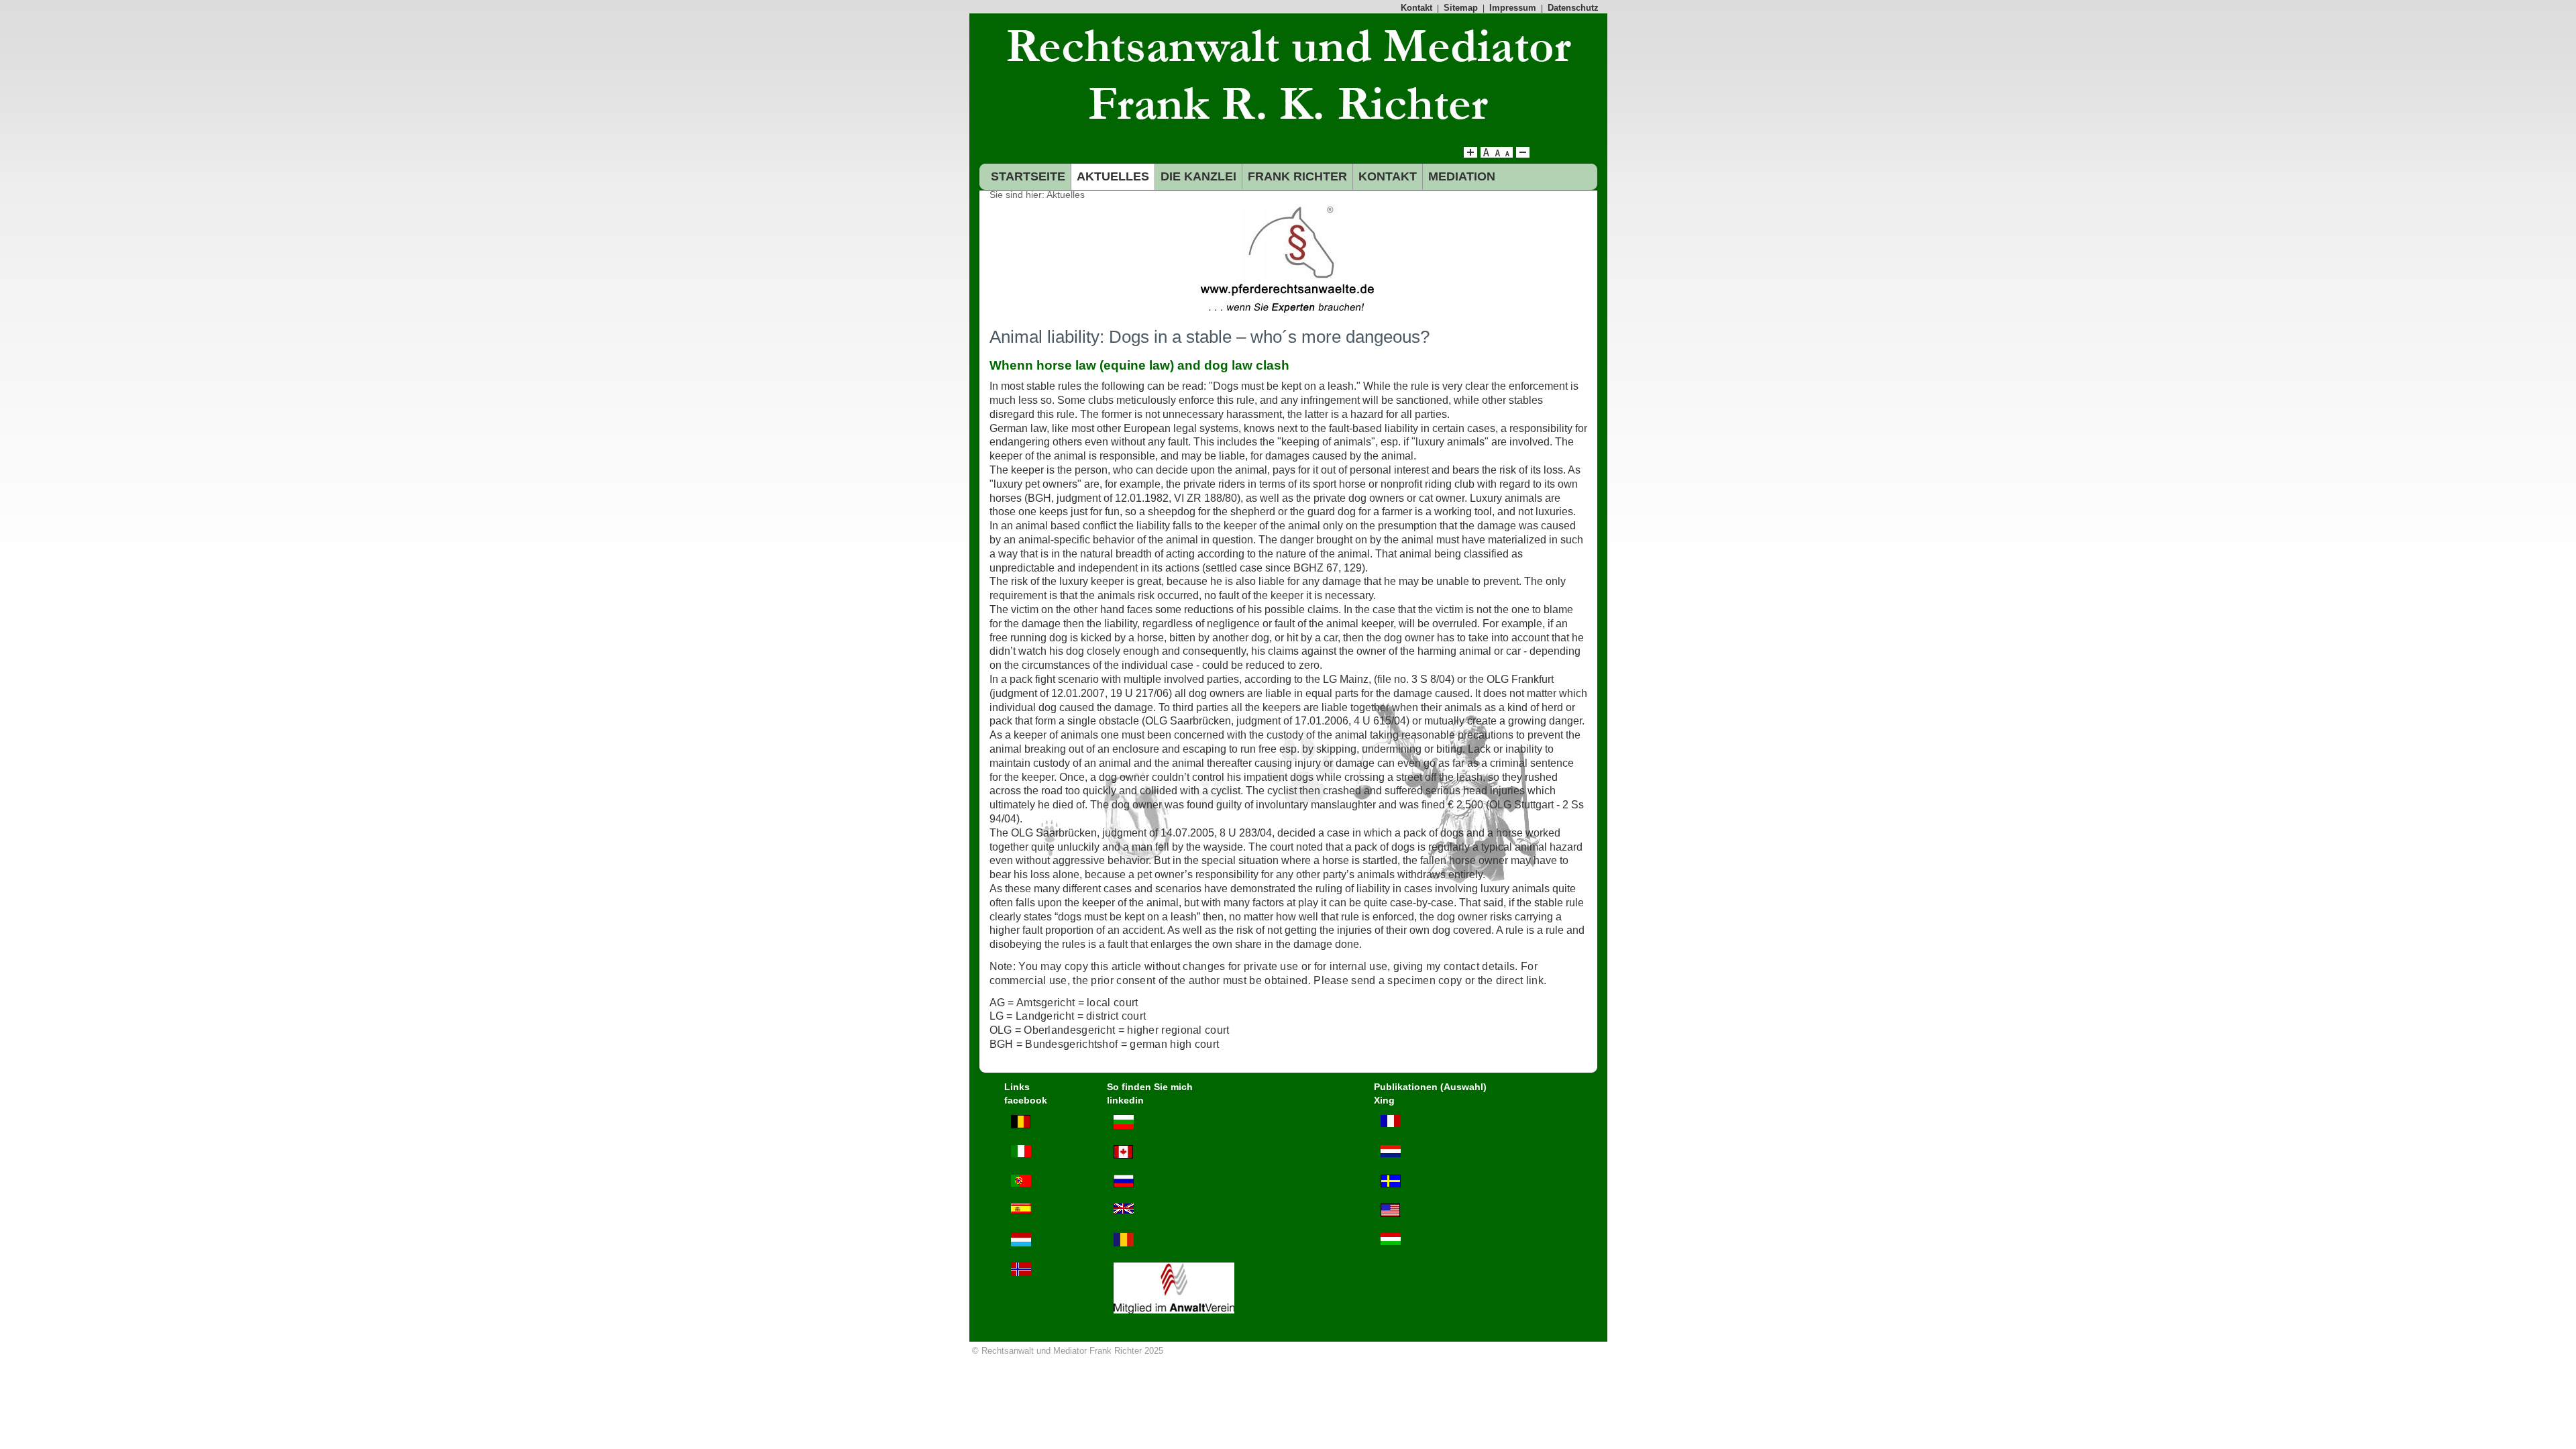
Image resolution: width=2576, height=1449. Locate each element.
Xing (1384, 1100)
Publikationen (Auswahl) (1430, 1087)
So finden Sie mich (1150, 1087)
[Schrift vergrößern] (1470, 154)
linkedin (1125, 1100)
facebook (1026, 1100)
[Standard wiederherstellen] (1497, 154)
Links (1017, 1087)
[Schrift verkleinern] (1507, 154)
